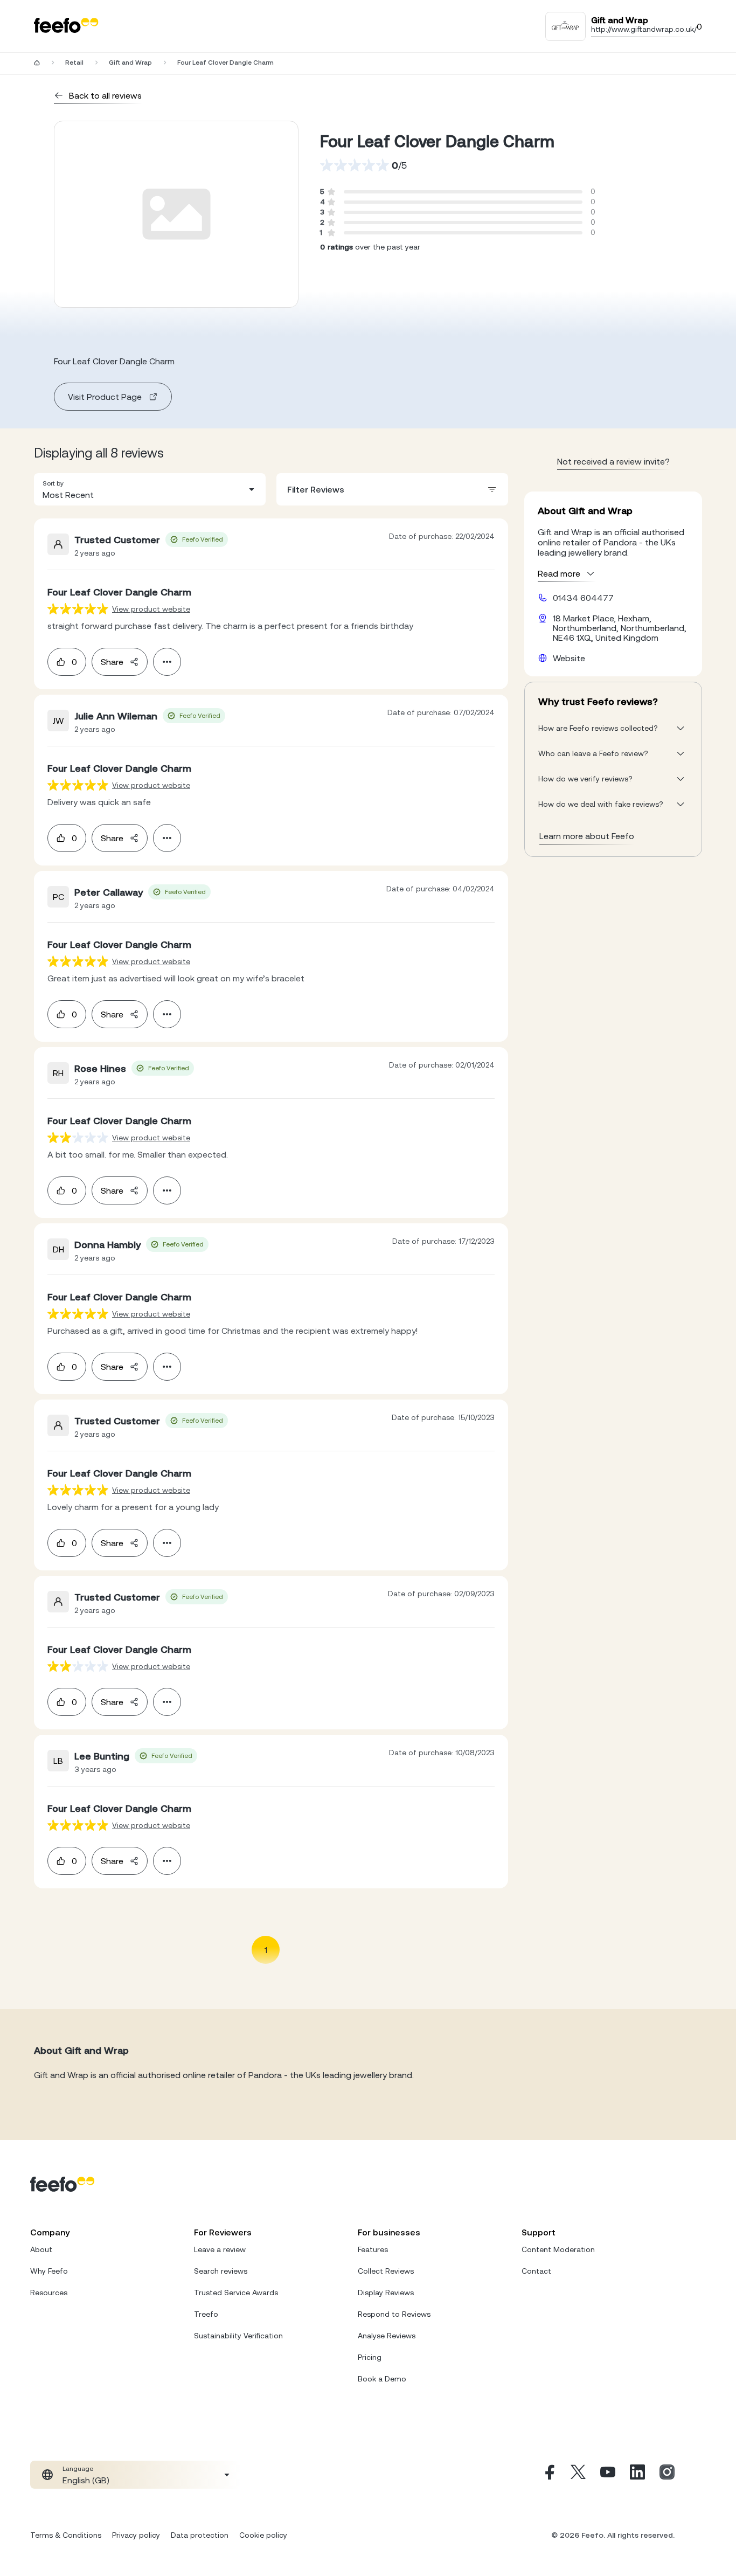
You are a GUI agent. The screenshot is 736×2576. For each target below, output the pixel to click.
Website (569, 658)
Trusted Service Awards (236, 2293)
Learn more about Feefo (587, 836)
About (41, 2249)
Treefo (206, 2314)
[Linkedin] (637, 2475)
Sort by (53, 483)
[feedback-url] (78, 609)
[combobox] (150, 489)
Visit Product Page (105, 397)
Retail (74, 63)
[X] (578, 2475)
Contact (536, 2271)
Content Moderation (558, 2249)
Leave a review (220, 2249)
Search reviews (221, 2271)
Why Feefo (49, 2271)
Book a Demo (382, 2379)
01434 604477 (583, 598)
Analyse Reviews (387, 2336)
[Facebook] (548, 2475)
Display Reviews (386, 2293)
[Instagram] (667, 2475)
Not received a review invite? (613, 461)
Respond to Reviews (394, 2314)
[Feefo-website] (66, 26)
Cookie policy (263, 2535)
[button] (150, 489)
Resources (49, 2293)
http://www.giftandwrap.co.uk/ (644, 29)
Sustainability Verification (238, 2336)
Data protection (200, 2535)
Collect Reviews (386, 2271)
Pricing (370, 2357)
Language (78, 2469)
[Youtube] (608, 2475)
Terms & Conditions (66, 2535)
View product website (151, 609)
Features (373, 2249)
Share (112, 662)
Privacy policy (136, 2535)
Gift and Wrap (130, 63)
